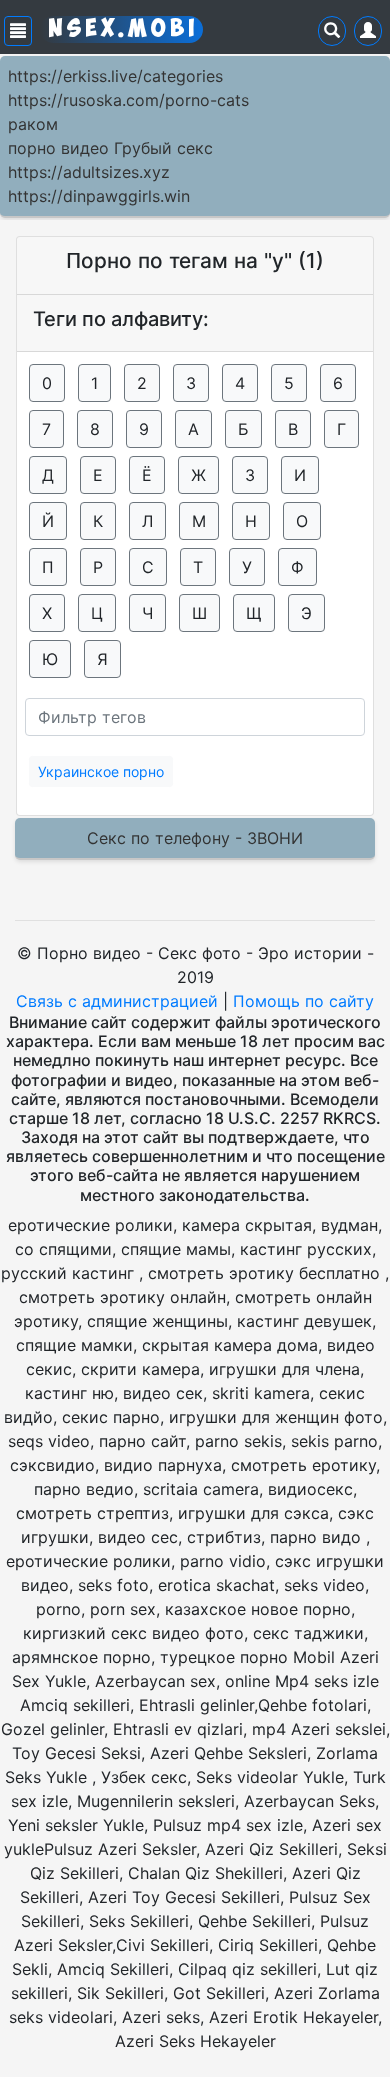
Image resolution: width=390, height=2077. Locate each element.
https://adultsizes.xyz (89, 172)
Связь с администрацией (117, 1001)
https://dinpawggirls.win (99, 196)
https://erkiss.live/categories (115, 76)
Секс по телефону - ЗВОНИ (195, 838)
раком (33, 124)
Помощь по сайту (303, 1001)
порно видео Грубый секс (110, 148)
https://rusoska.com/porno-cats (128, 100)
